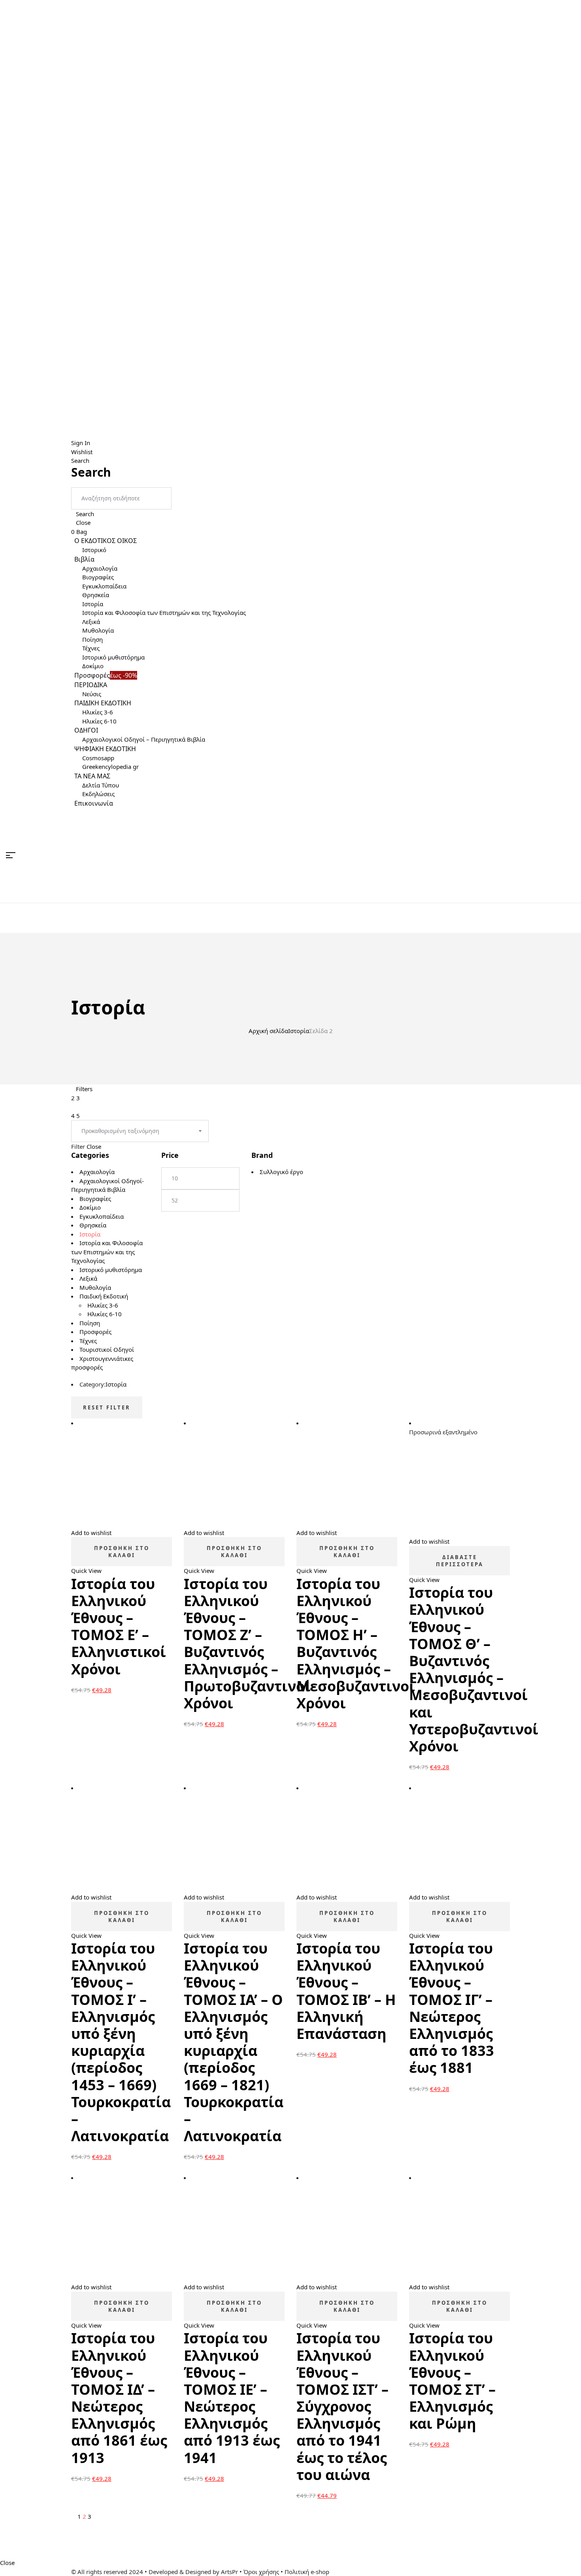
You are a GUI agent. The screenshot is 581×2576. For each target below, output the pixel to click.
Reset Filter (107, 1407)
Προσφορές (95, 1332)
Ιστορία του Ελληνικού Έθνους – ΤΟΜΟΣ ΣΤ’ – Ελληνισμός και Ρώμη (452, 2381)
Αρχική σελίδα (268, 1031)
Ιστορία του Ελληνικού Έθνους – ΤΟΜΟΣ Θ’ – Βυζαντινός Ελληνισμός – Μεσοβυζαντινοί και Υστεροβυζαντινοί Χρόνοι (474, 1669)
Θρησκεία (93, 1225)
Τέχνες (88, 1341)
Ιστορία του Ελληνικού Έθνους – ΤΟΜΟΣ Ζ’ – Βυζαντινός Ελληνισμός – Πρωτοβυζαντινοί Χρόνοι (247, 1643)
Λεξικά (88, 1278)
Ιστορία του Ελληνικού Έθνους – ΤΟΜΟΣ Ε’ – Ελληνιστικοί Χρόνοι (119, 1626)
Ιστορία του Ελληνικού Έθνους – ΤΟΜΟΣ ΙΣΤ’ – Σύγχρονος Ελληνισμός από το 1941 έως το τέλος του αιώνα (342, 2406)
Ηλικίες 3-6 (103, 1305)
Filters (84, 1089)
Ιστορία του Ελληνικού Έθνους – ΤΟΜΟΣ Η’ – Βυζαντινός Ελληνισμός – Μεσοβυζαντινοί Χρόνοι (356, 1643)
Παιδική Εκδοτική (104, 1296)
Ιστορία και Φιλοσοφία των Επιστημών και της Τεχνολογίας (107, 1252)
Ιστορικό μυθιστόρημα (111, 1270)
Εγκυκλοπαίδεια (102, 1216)
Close (83, 522)
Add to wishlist (91, 1533)
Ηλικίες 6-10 (105, 1314)
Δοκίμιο (90, 1207)
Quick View (86, 1571)
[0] (572, 855)
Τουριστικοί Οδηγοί (107, 1349)
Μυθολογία (95, 1287)
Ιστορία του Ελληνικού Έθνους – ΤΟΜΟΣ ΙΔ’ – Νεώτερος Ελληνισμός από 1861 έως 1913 (119, 2398)
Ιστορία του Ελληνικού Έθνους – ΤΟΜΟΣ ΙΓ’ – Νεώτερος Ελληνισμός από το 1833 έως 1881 (452, 2008)
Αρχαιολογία (109, 1050)
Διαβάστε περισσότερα (460, 1561)
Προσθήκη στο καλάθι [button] (122, 1552)
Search (85, 514)
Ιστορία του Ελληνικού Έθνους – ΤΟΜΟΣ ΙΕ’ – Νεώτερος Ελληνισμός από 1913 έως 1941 (232, 2398)
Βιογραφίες (95, 1199)
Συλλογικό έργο (281, 1172)
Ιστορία (299, 1031)
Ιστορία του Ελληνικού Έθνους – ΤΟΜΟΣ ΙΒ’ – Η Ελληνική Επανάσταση (346, 1991)
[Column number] (74, 1107)
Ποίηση (90, 1323)
